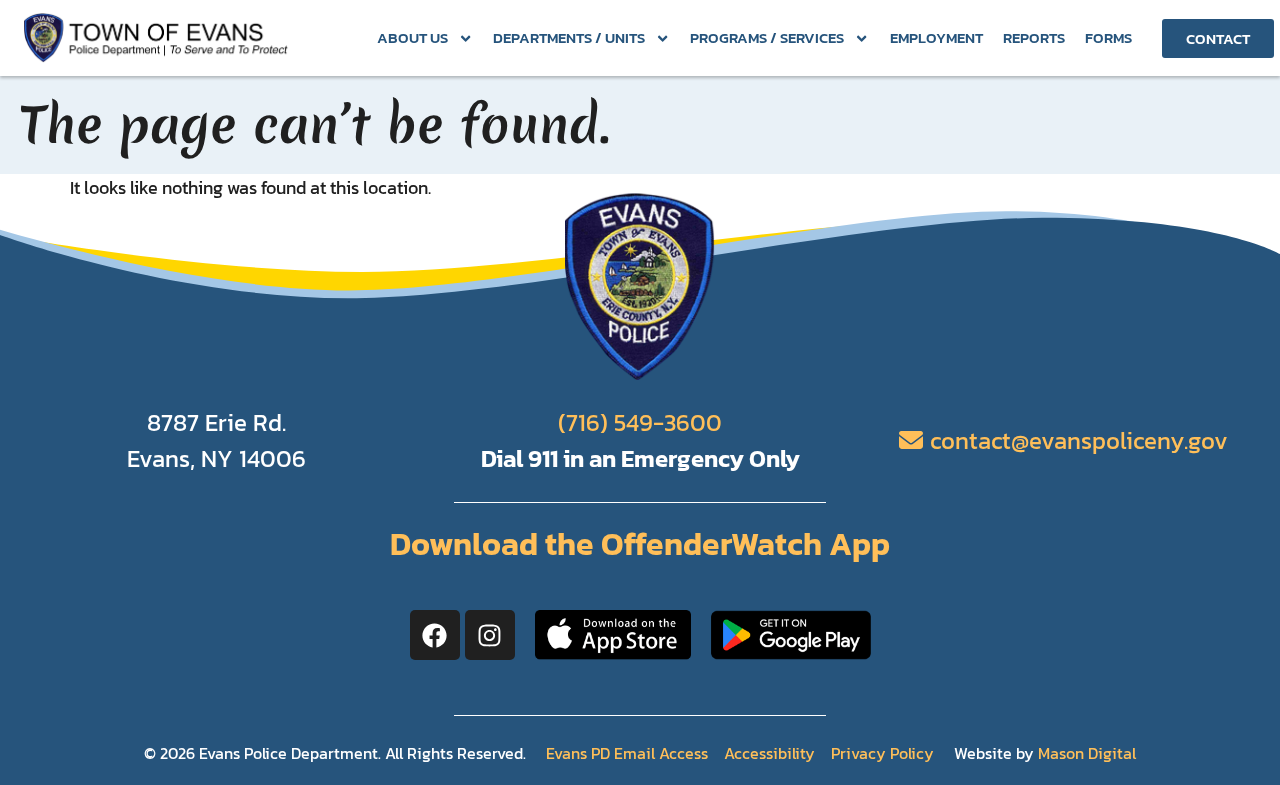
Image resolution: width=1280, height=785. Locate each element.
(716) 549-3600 (640, 422)
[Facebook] (435, 635)
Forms (1108, 37)
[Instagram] (490, 635)
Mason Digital (1087, 753)
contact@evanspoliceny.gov (1079, 440)
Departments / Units (569, 37)
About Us (412, 37)
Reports (1034, 37)
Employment (936, 37)
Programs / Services (767, 37)
